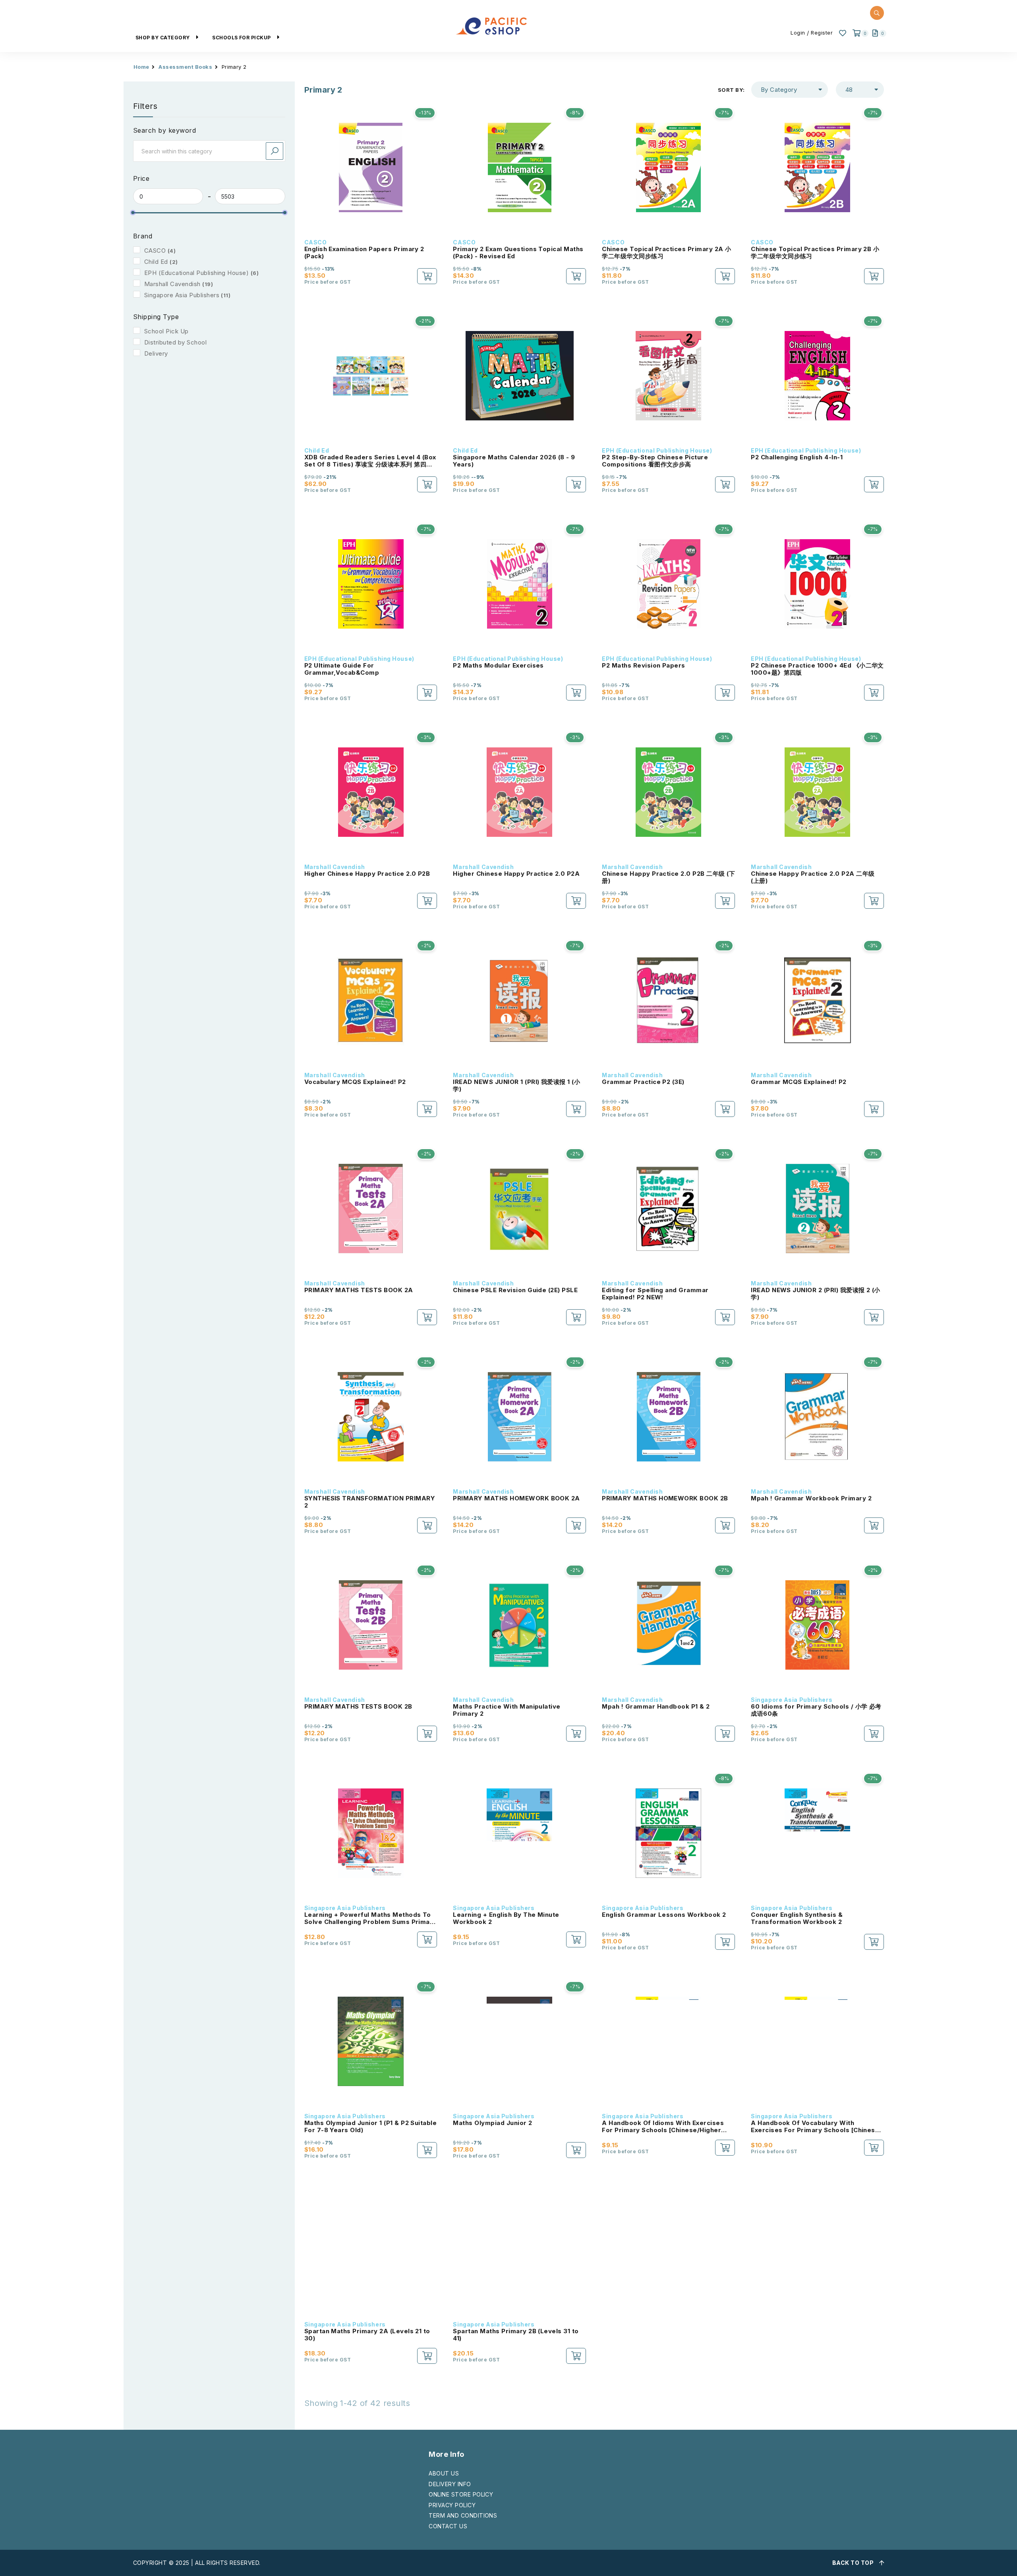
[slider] (133, 213)
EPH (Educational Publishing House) (196, 273)
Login (798, 33)
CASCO (155, 251)
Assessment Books (185, 67)
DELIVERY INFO (450, 2484)
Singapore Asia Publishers (182, 295)
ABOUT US (444, 2473)
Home (141, 67)
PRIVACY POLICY (452, 2505)
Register (822, 33)
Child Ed (156, 262)
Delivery (156, 353)
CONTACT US (448, 2526)
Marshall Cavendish (172, 284)
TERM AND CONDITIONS (463, 2515)
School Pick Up (166, 331)
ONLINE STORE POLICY (461, 2494)
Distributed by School (175, 342)
